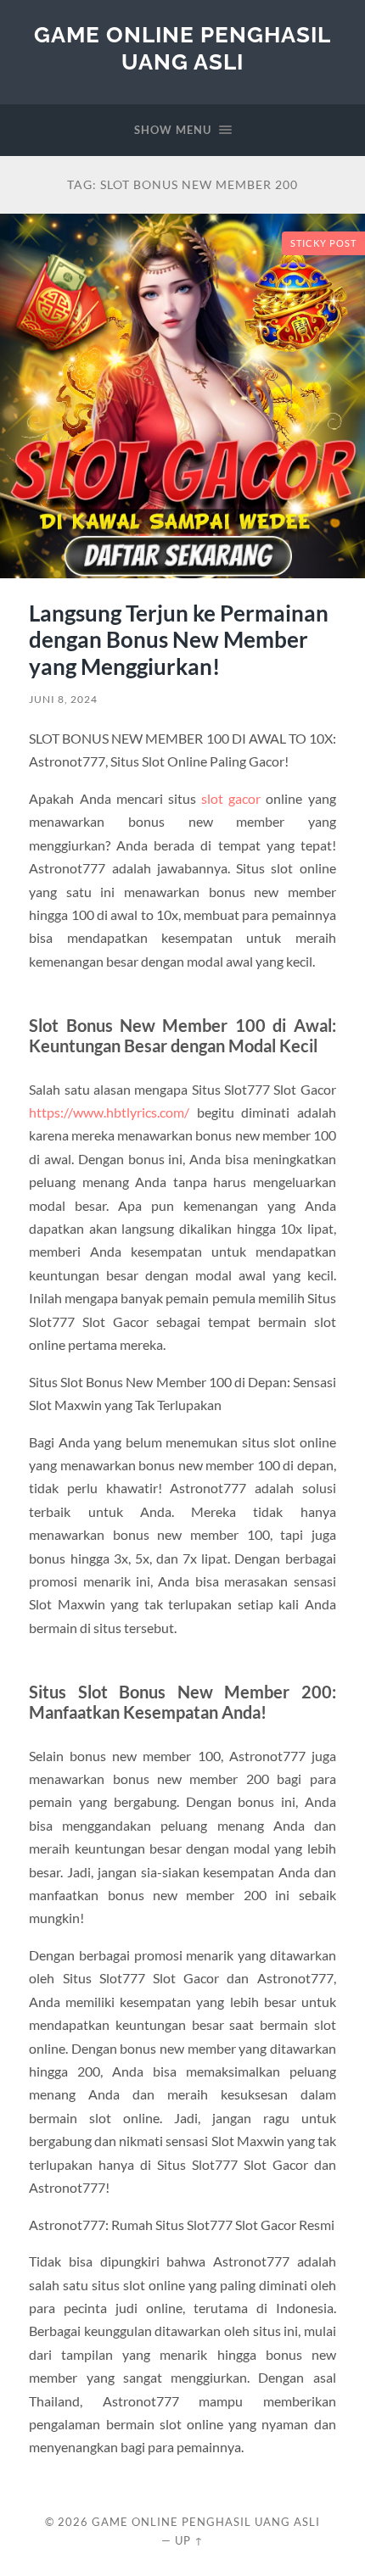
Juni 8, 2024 (63, 699)
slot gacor (231, 798)
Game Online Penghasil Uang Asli (182, 48)
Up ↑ (189, 2540)
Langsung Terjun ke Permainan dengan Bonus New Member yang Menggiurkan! (179, 640)
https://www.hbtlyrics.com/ (109, 1112)
